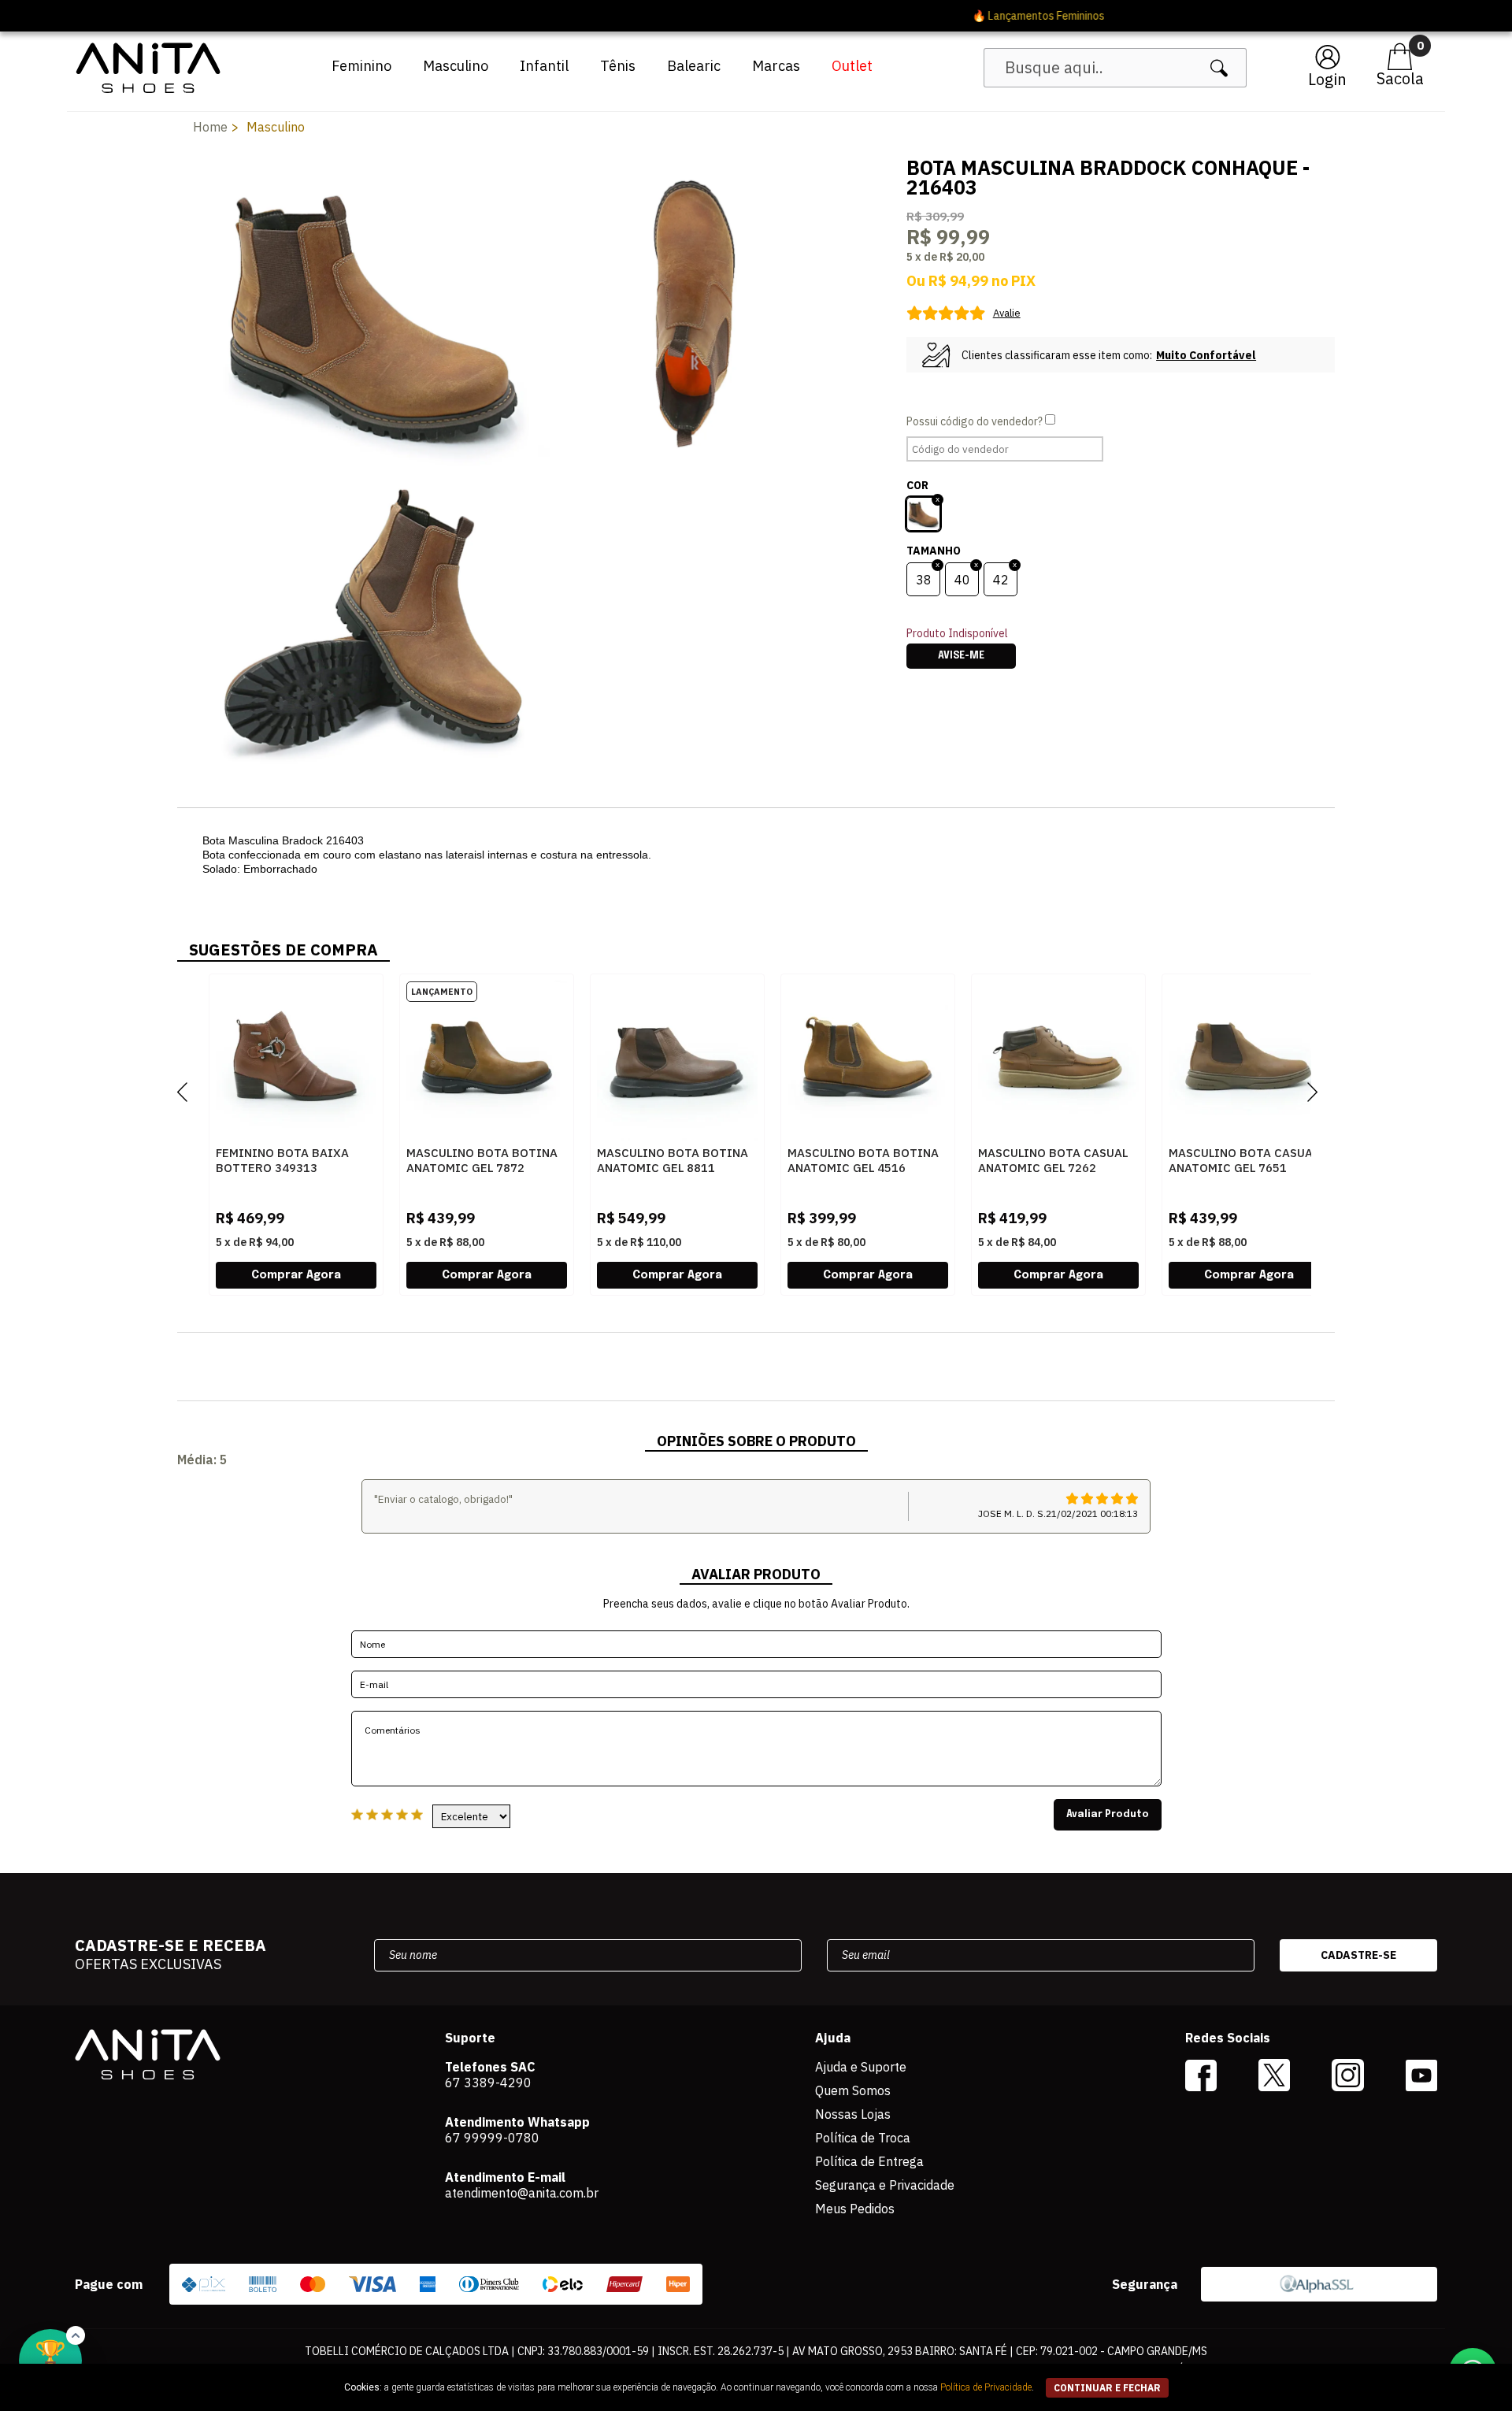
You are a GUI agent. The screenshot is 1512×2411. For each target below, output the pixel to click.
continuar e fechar (1107, 2388)
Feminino (361, 66)
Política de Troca (863, 2138)
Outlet (852, 66)
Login (1327, 79)
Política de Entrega (869, 2161)
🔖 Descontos (756, 16)
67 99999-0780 (492, 2138)
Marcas (776, 66)
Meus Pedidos (855, 2209)
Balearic (694, 66)
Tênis (618, 66)
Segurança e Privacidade (885, 2185)
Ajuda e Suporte (861, 2067)
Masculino (456, 66)
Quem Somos (853, 2090)
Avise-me (961, 656)
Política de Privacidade (986, 2387)
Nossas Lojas (853, 2114)
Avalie (1007, 313)
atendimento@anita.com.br (522, 2193)
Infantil (544, 66)
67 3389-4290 (488, 2083)
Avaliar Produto (1108, 1815)
